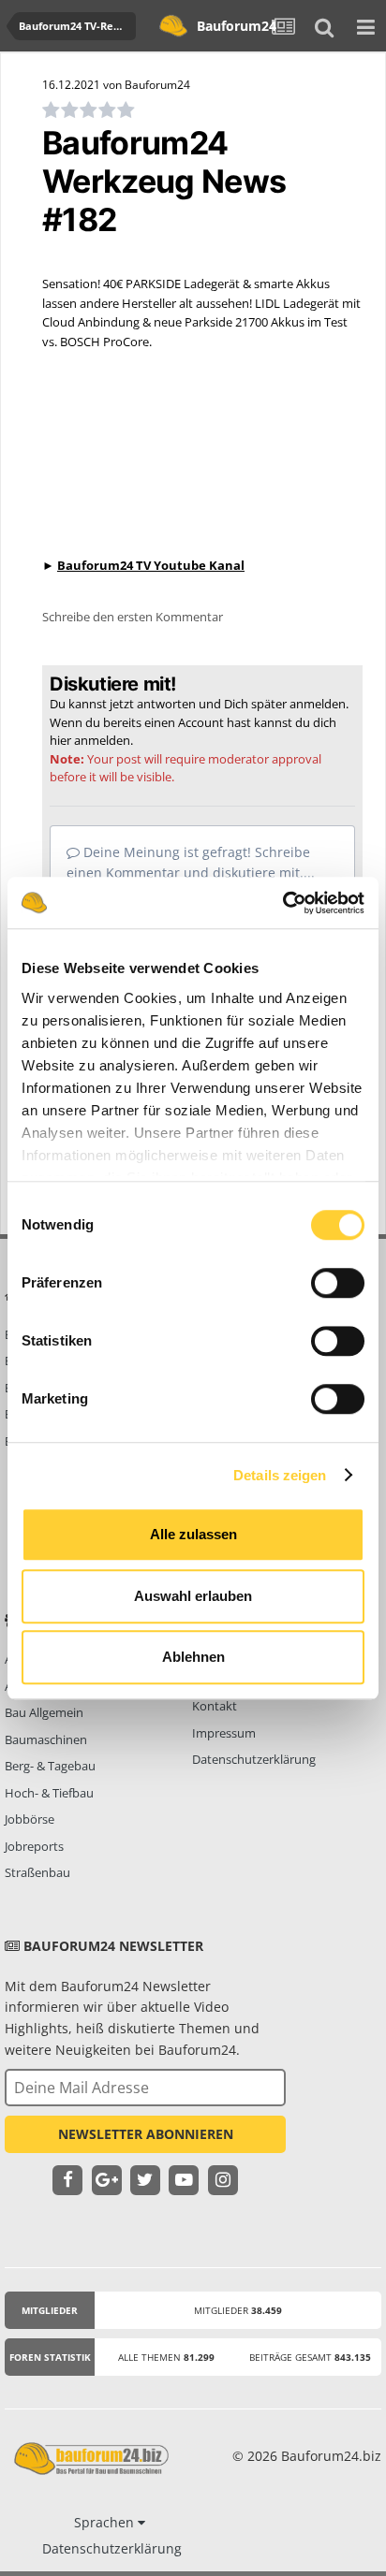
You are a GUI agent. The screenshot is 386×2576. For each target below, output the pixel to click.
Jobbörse (30, 1819)
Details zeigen (280, 1475)
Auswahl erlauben (193, 1596)
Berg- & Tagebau (50, 1766)
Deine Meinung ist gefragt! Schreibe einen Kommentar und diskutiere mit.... (191, 862)
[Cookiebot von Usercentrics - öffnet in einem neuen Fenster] (282, 903)
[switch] (338, 1283)
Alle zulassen (193, 1534)
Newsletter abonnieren (146, 2134)
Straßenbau (37, 1872)
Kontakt (215, 1706)
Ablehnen (193, 1657)
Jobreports (34, 1846)
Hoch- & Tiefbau (49, 1793)
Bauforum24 (230, 26)
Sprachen (106, 2522)
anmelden (102, 740)
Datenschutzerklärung (254, 1759)
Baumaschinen (46, 1739)
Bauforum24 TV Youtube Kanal (151, 565)
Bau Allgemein (44, 1712)
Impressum (224, 1733)
